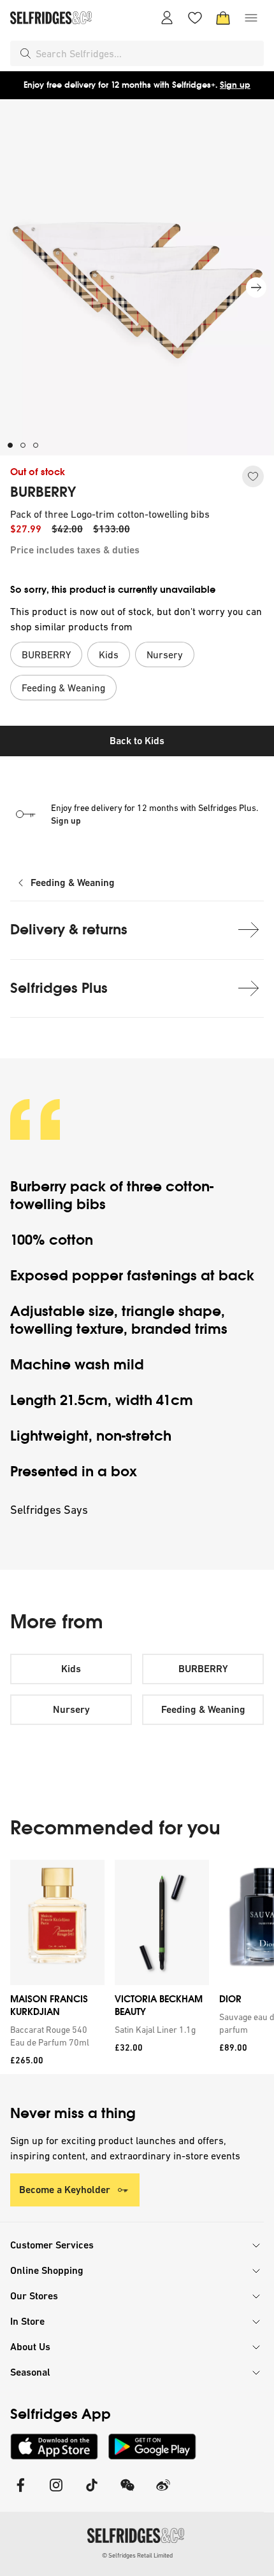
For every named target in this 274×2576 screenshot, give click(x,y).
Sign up (235, 85)
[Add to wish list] (253, 476)
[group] (137, 1967)
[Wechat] (127, 2493)
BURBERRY (43, 492)
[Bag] (223, 18)
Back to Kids (137, 741)
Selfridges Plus (59, 988)
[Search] (25, 53)
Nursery (71, 1709)
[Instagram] (56, 2493)
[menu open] (251, 18)
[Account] (167, 18)
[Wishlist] (195, 18)
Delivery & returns (69, 930)
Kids (71, 1669)
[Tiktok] (92, 2493)
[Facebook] (20, 2493)
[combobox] (147, 53)
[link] (55, 2036)
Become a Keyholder (65, 2190)
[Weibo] (163, 2493)
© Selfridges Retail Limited (137, 2555)
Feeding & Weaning (73, 883)
